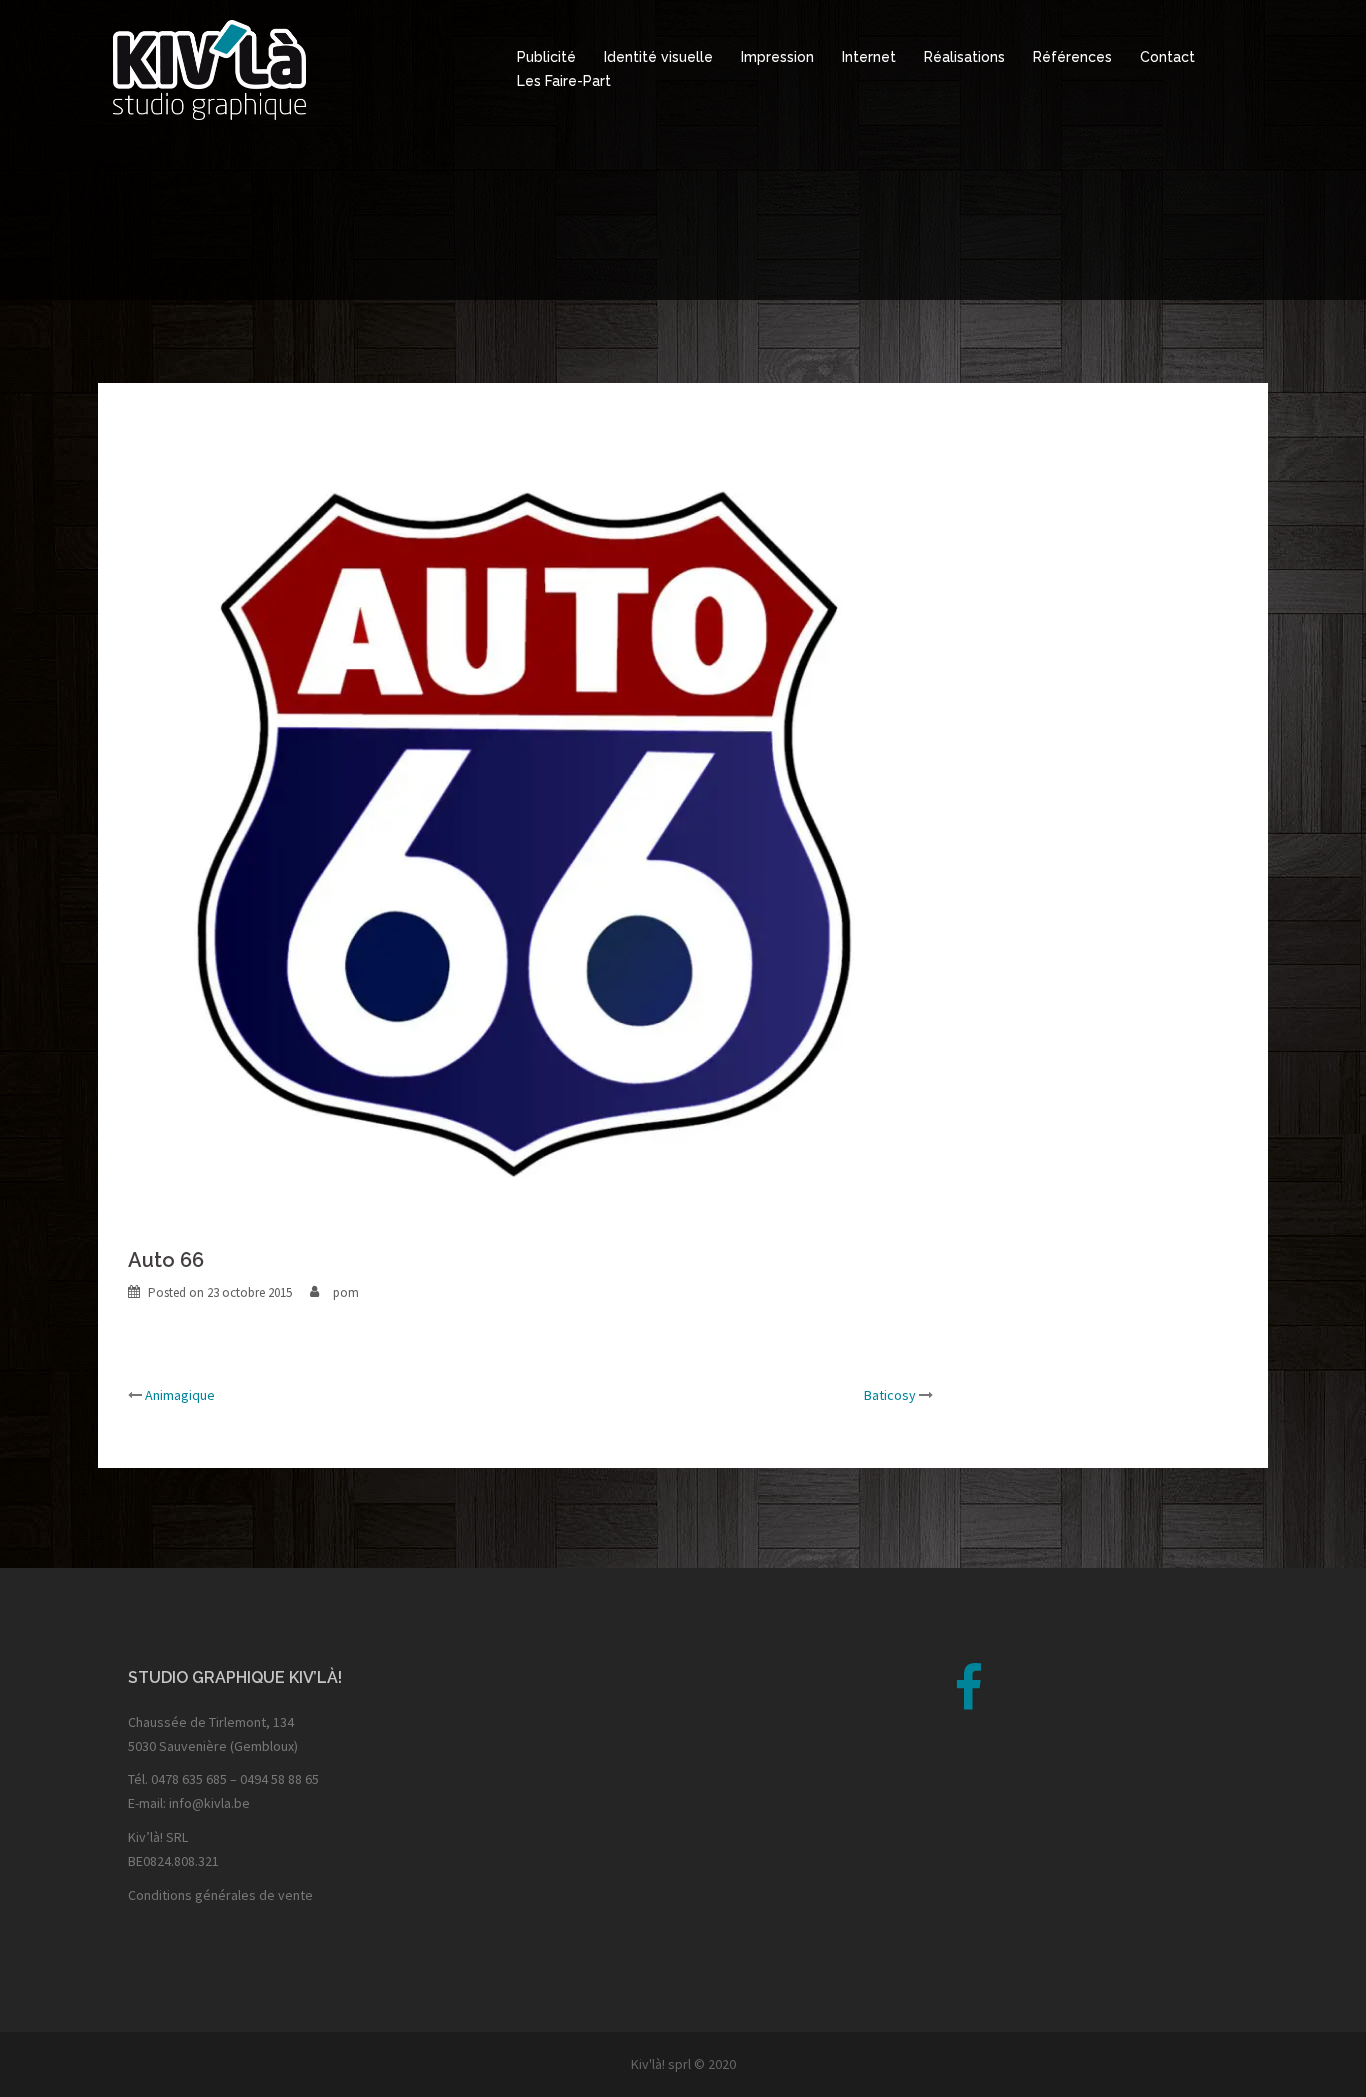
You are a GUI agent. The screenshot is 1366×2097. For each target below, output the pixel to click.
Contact (1167, 57)
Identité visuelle (658, 57)
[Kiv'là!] (209, 68)
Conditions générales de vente (220, 1895)
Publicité (546, 57)
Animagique (180, 1395)
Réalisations (964, 57)
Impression (777, 57)
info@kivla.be (209, 1803)
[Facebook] (968, 1701)
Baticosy (890, 1395)
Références (1072, 57)
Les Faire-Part (564, 81)
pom (346, 1292)
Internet (869, 57)
